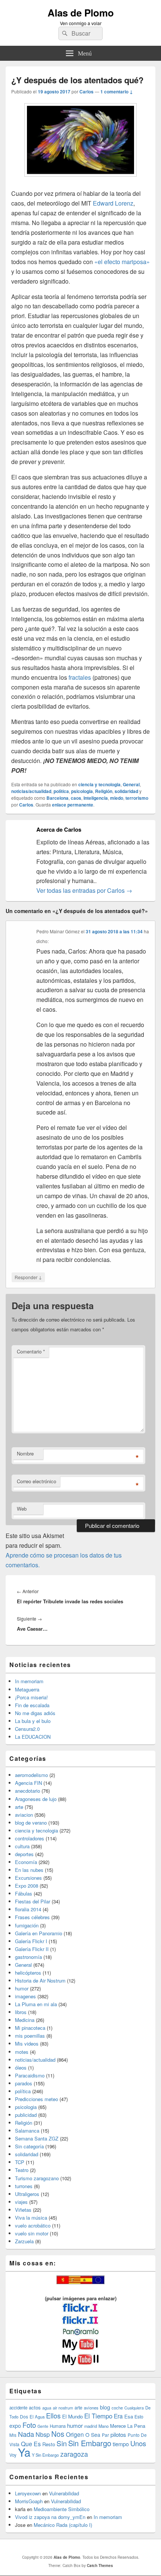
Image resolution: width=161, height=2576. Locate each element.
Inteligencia (96, 798)
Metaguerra (27, 1689)
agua (47, 2408)
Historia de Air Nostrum (40, 1980)
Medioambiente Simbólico (62, 2509)
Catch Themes (100, 2565)
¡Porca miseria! (31, 1697)
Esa (129, 2416)
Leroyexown (28, 2493)
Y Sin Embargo (45, 2455)
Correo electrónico (37, 1481)
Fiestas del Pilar (33, 1901)
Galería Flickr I (31, 1941)
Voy (13, 2455)
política (61, 791)
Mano (104, 2426)
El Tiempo (98, 2416)
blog (105, 2407)
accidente (18, 2408)
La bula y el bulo (33, 1721)
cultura (22, 1846)
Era (118, 2416)
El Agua (37, 2417)
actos (35, 2407)
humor (22, 1988)
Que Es (31, 2444)
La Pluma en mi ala (36, 2004)
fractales (80, 677)
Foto (29, 2425)
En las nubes (29, 1870)
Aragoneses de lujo (36, 1799)
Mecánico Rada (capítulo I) (63, 2525)
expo (15, 2426)
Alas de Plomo (81, 13)
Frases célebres (32, 1917)
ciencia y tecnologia (99, 784)
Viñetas (23, 2210)
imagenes (25, 1996)
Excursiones (28, 1878)
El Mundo (72, 2416)
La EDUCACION (33, 1737)
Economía (26, 1862)
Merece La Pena (128, 2426)
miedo (117, 798)
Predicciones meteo (37, 2099)
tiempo (121, 2444)
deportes (24, 1854)
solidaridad (126, 791)
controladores (30, 1838)
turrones (24, 2186)
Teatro (22, 2170)
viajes (21, 2202)
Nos (58, 2434)
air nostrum (63, 2408)
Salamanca (27, 2131)
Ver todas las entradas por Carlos (84, 890)
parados (24, 2083)
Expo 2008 (27, 1886)
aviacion (24, 1815)
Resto (49, 2444)
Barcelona (57, 798)
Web (22, 1509)
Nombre (25, 1453)
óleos (21, 2068)
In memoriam (29, 1681)
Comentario (31, 1351)
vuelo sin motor (32, 2233)
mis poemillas (30, 2036)
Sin (62, 2443)
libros (21, 2012)
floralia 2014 (28, 1909)
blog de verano (31, 1823)
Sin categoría (29, 2146)
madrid (91, 2426)
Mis (13, 2435)
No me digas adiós (35, 1713)
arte (19, 1807)
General (131, 784)
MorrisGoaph (29, 2501)
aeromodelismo (31, 1775)
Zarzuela (24, 2241)
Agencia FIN (28, 1783)
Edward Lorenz (113, 203)
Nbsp (43, 2434)
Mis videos (27, 2044)
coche (117, 2408)
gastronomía (28, 1957)
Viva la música (31, 2218)
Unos (138, 2443)
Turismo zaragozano (37, 2178)
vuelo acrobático (33, 2225)
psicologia (82, 791)
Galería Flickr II (32, 1949)
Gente (43, 2426)
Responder (28, 1277)
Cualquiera (134, 2408)
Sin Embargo (90, 2443)
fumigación (27, 1925)
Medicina (25, 2020)
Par (105, 2435)
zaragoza (74, 2454)
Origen (75, 2434)
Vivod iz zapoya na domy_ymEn (50, 2517)
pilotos (118, 2434)
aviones (91, 2408)
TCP (20, 2162)
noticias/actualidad (31, 791)
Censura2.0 (27, 1729)
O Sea (93, 2435)
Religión (104, 791)
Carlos (86, 92)
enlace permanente (73, 805)
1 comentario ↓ (117, 92)
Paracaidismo (30, 2075)
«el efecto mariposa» (121, 262)
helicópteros (28, 1973)
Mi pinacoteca (30, 2028)
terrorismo (137, 798)
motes (22, 2052)
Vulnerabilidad (64, 2493)
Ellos (53, 2415)
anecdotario (28, 1791)
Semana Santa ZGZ (37, 2138)
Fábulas (24, 1893)
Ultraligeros (27, 2194)
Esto (139, 2416)
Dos (24, 2416)
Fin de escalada (32, 1705)
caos (76, 798)
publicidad (26, 2115)
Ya (24, 2452)
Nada (26, 2434)
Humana (58, 2426)
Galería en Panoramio (39, 1933)
